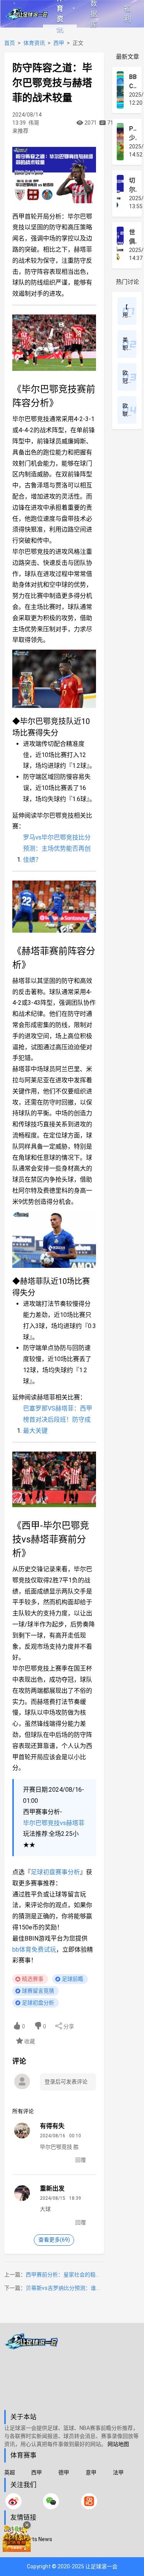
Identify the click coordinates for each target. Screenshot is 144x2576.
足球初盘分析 (38, 2003)
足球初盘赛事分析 (55, 1872)
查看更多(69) (54, 2240)
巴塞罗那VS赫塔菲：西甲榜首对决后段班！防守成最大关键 (58, 1420)
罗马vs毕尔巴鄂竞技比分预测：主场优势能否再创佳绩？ (57, 849)
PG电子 (13, 2549)
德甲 (64, 2472)
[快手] (89, 2501)
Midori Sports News (28, 2539)
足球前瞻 (73, 1979)
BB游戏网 (16, 2530)
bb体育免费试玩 (34, 1950)
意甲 (91, 2472)
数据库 (94, 14)
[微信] (51, 2501)
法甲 (118, 2472)
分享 (68, 2026)
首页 (10, 43)
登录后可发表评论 (66, 2082)
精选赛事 (33, 1979)
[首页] (72, 2372)
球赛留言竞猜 (38, 1991)
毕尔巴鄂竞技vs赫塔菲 (54, 1823)
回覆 (81, 2160)
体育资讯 (60, 14)
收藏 (29, 2041)
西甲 (59, 43)
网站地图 (118, 2444)
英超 (10, 2472)
